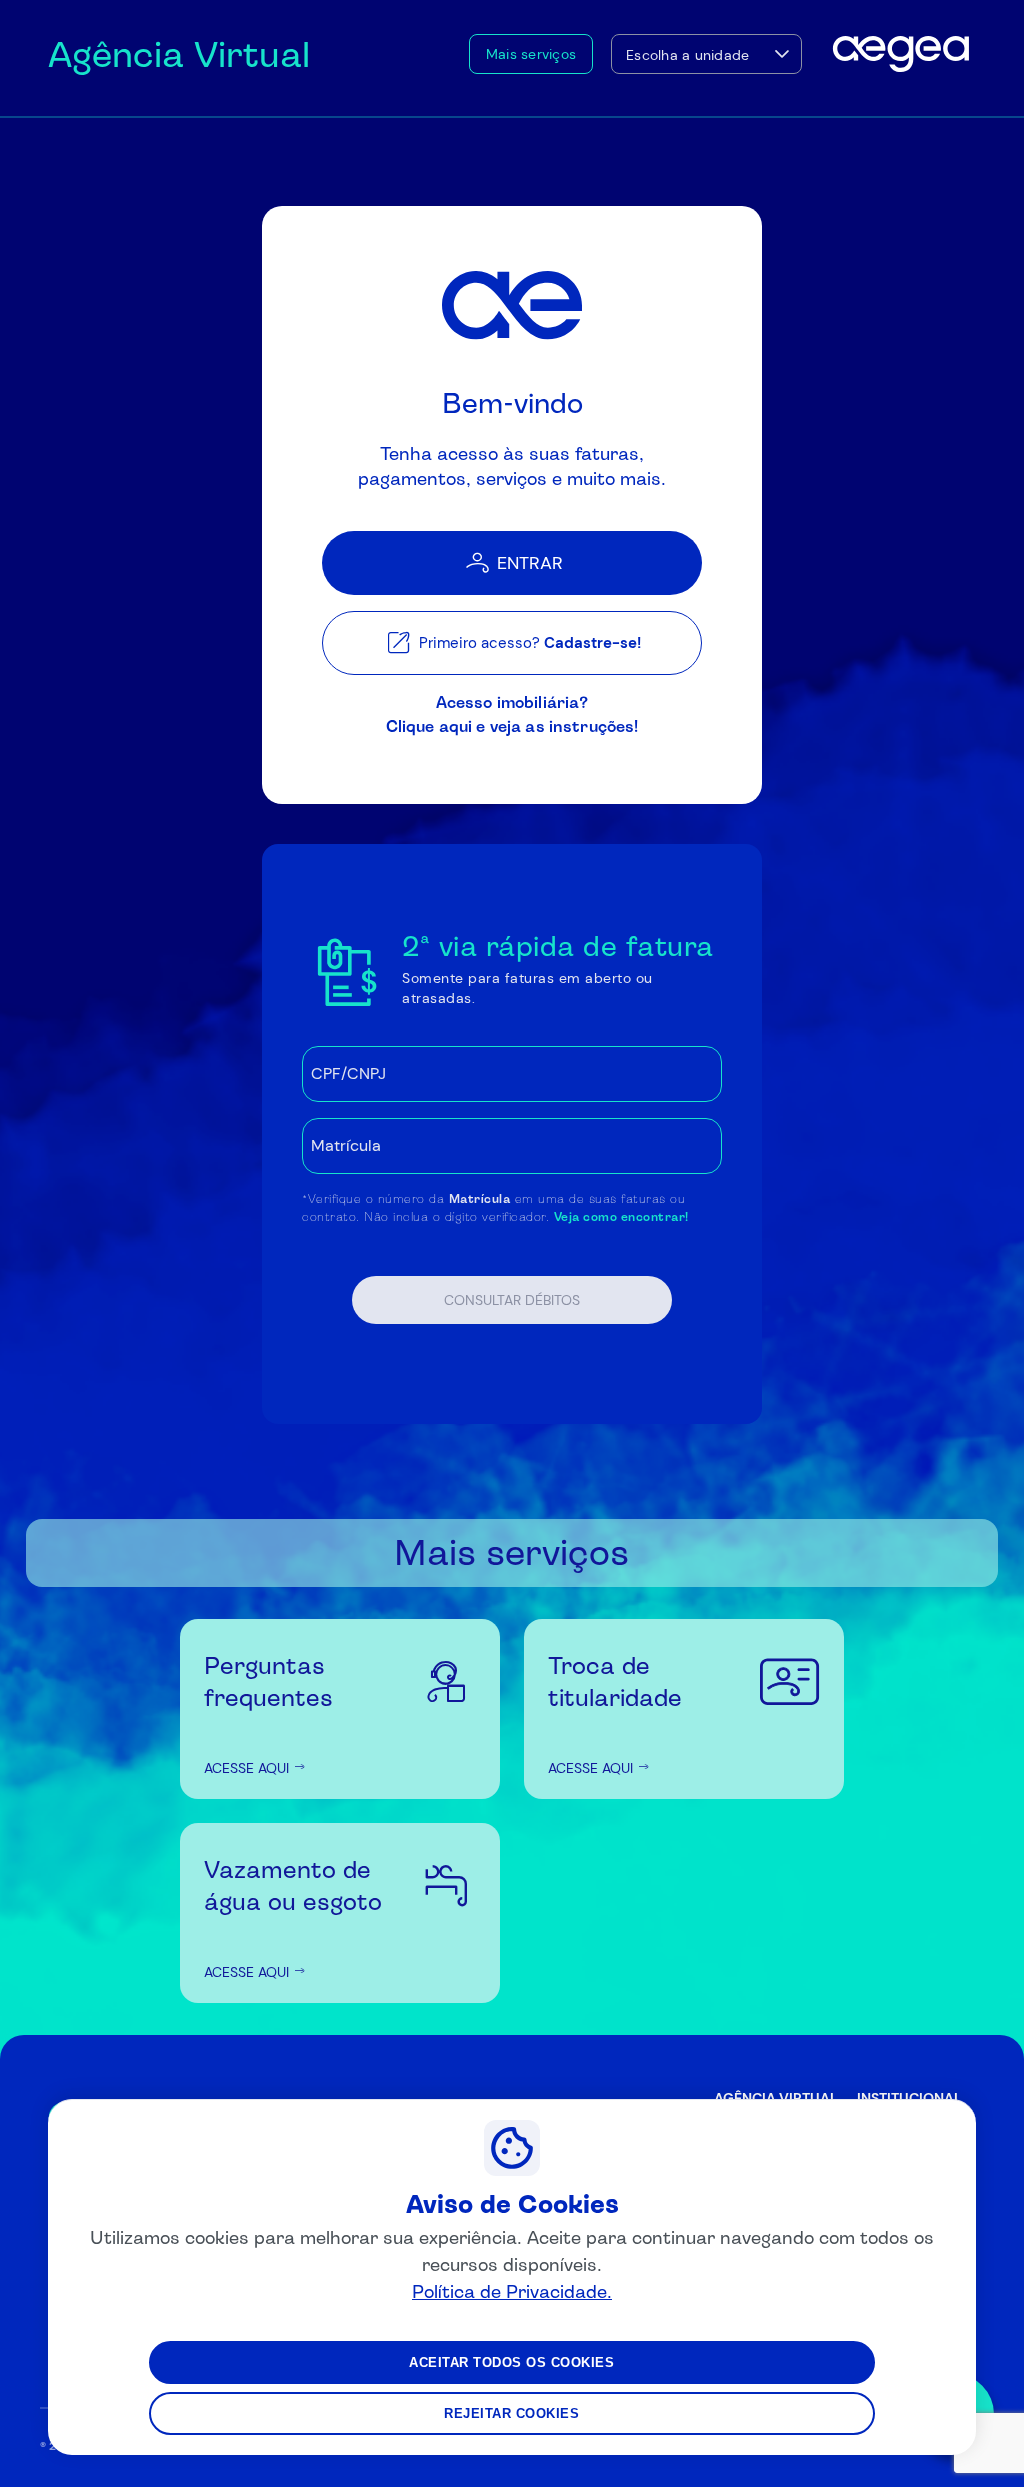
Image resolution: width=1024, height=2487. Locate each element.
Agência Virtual (179, 54)
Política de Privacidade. (512, 2291)
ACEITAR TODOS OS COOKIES (511, 2362)
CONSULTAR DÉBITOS (512, 1300)
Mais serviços (531, 54)
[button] (782, 54)
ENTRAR (530, 563)
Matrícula (480, 1199)
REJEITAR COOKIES (511, 2413)
